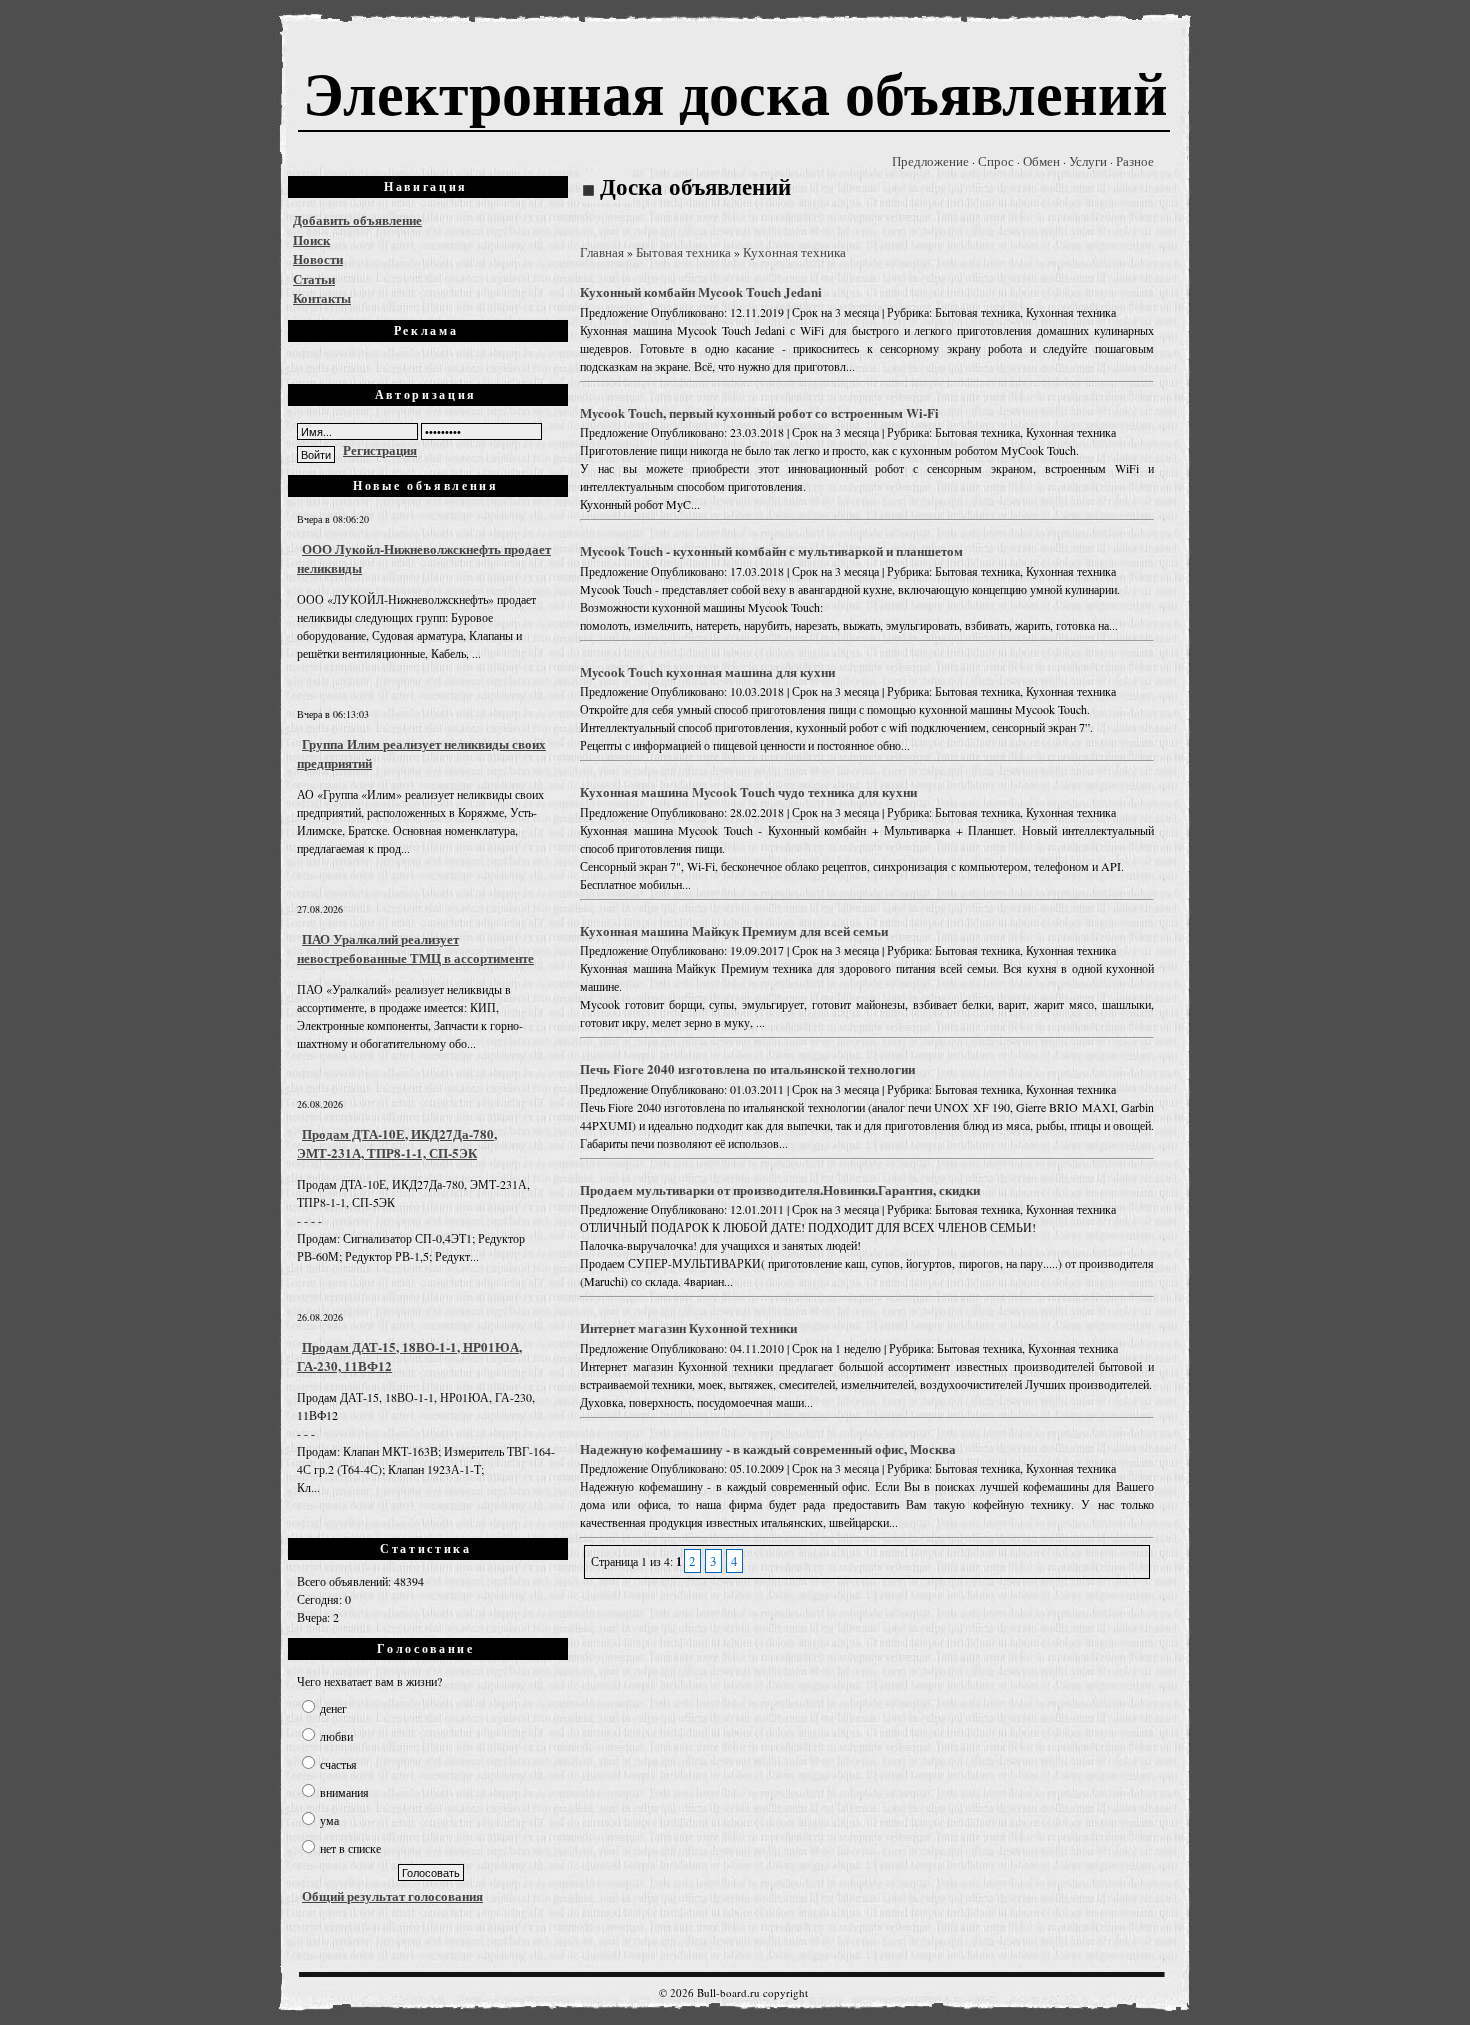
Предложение (930, 161)
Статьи (314, 278)
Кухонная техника (794, 252)
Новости (318, 258)
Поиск (311, 239)
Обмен (1041, 161)
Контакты (322, 297)
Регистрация (380, 449)
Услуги (1088, 161)
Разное (1135, 161)
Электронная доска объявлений (735, 91)
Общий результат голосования (392, 1895)
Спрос (996, 161)
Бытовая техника (683, 252)
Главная (602, 252)
